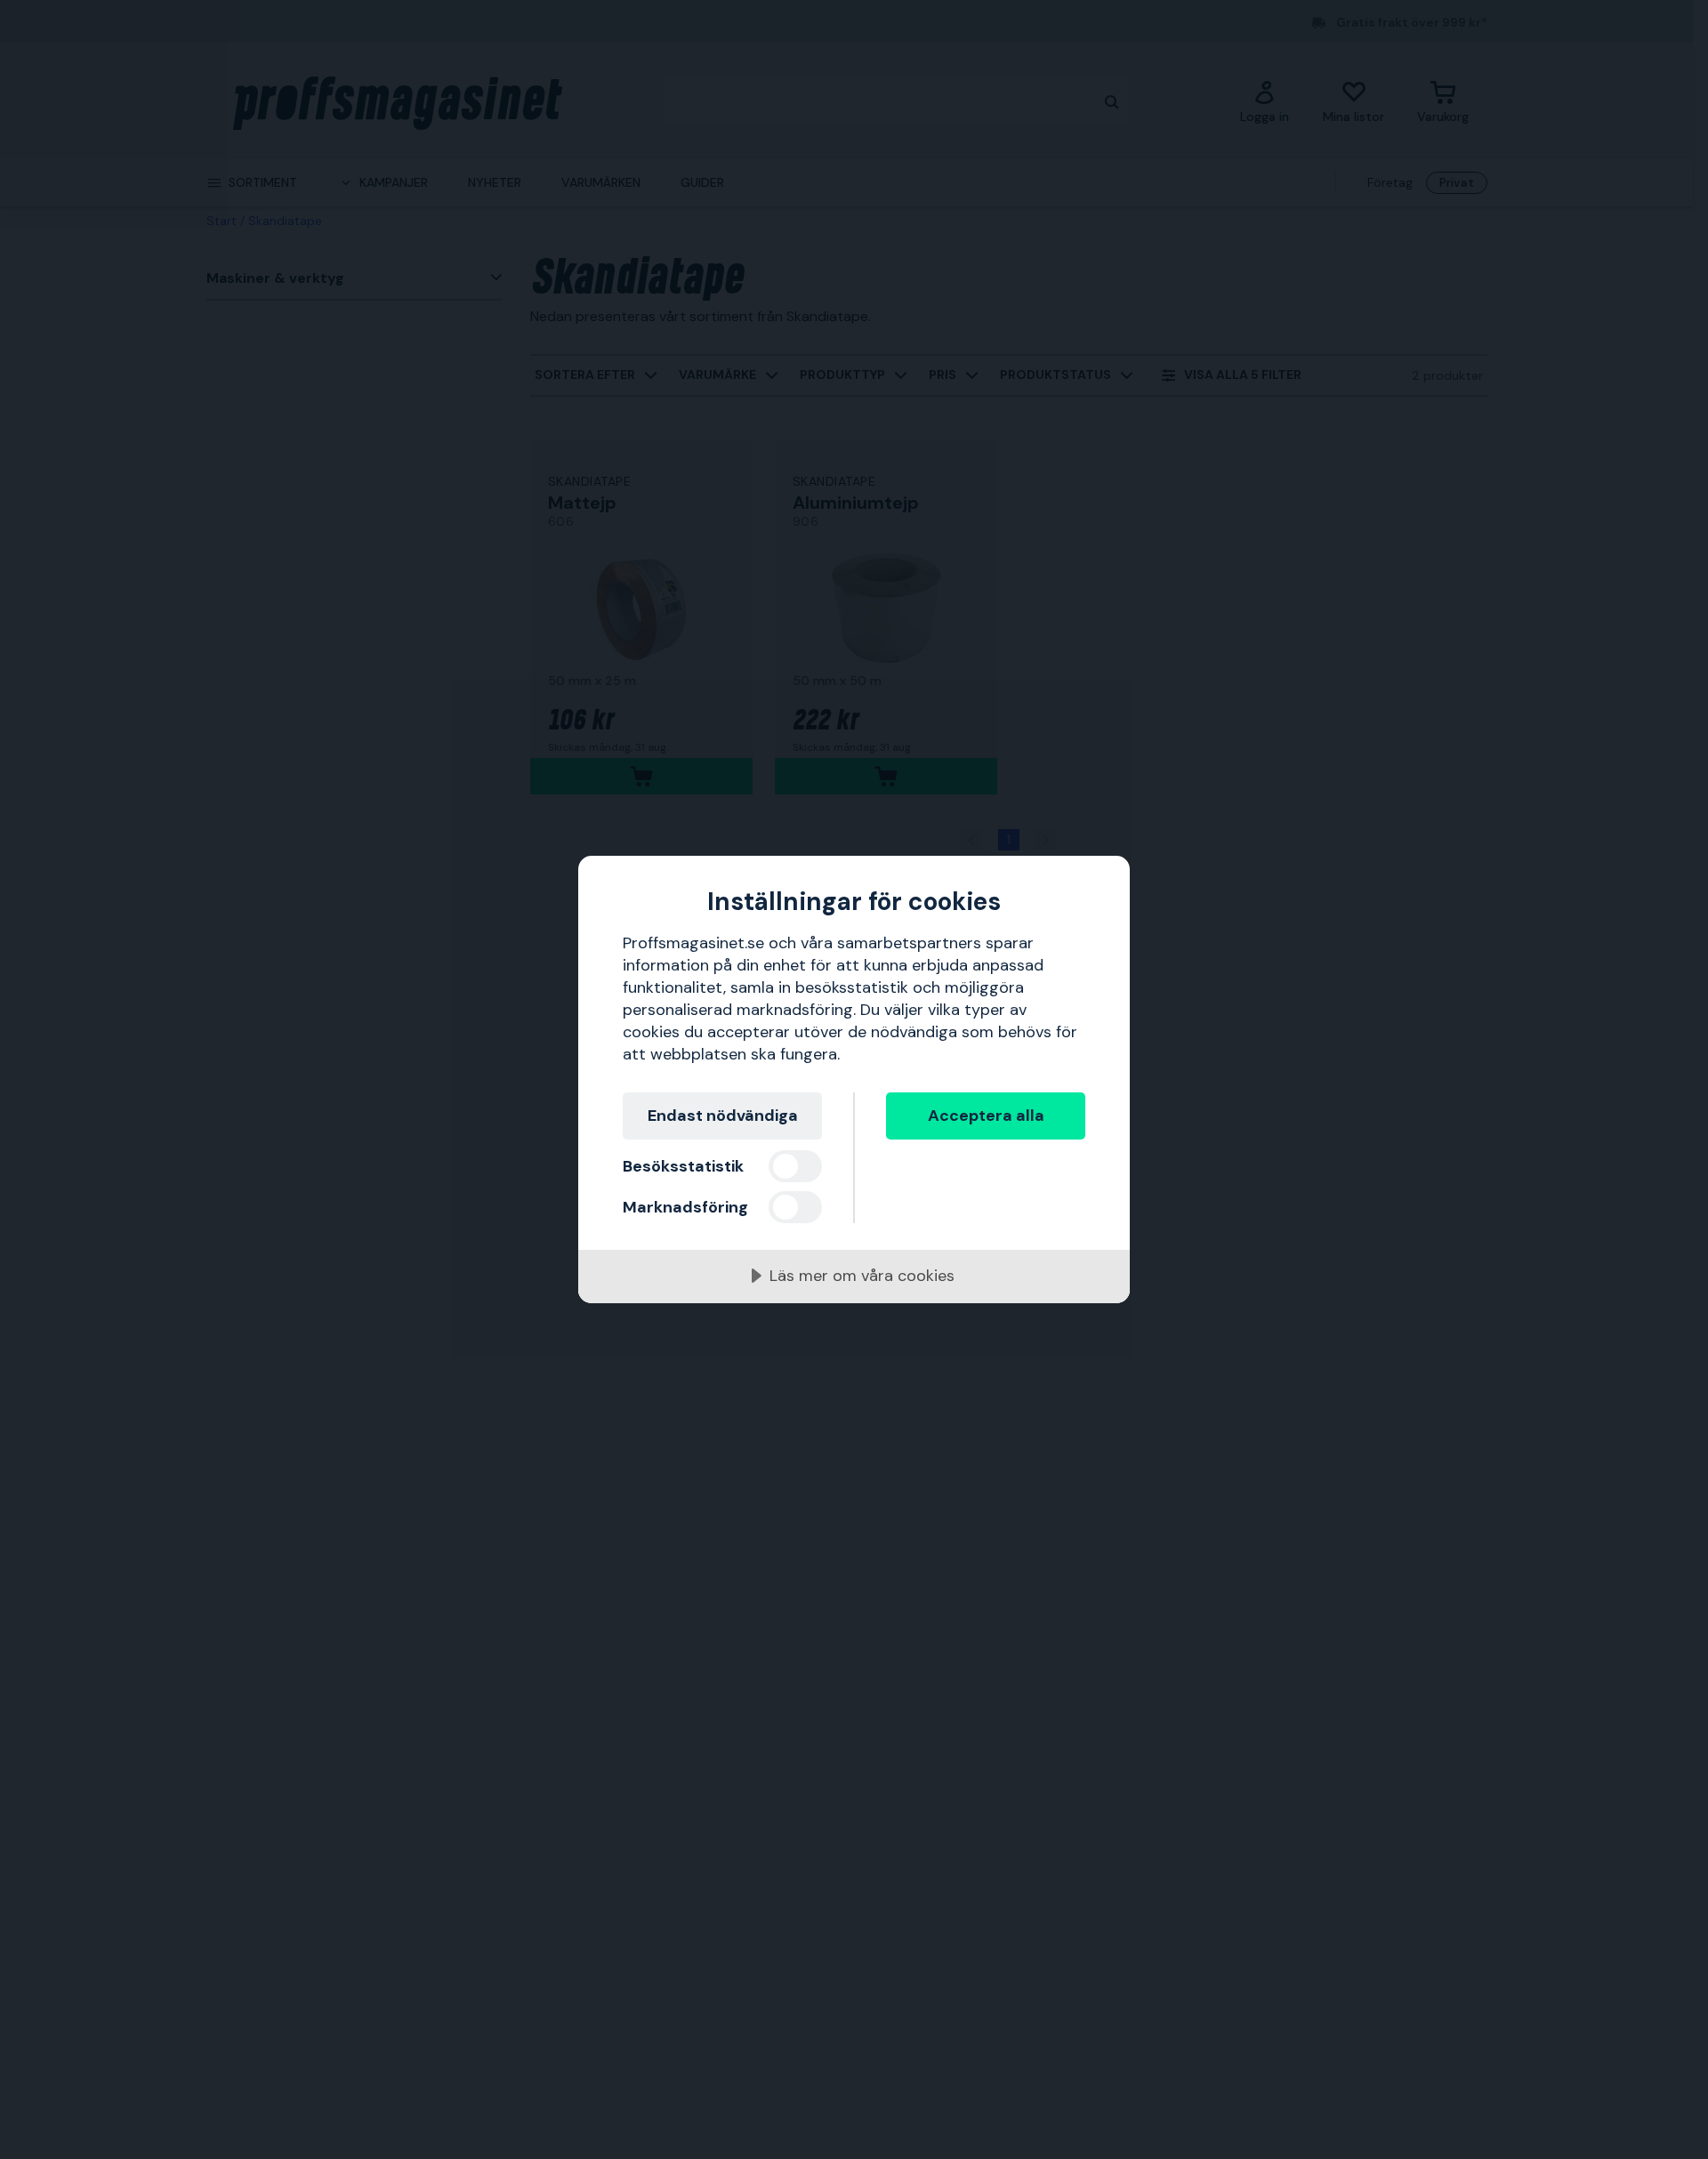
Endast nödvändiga (723, 1116)
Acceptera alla (986, 1116)
